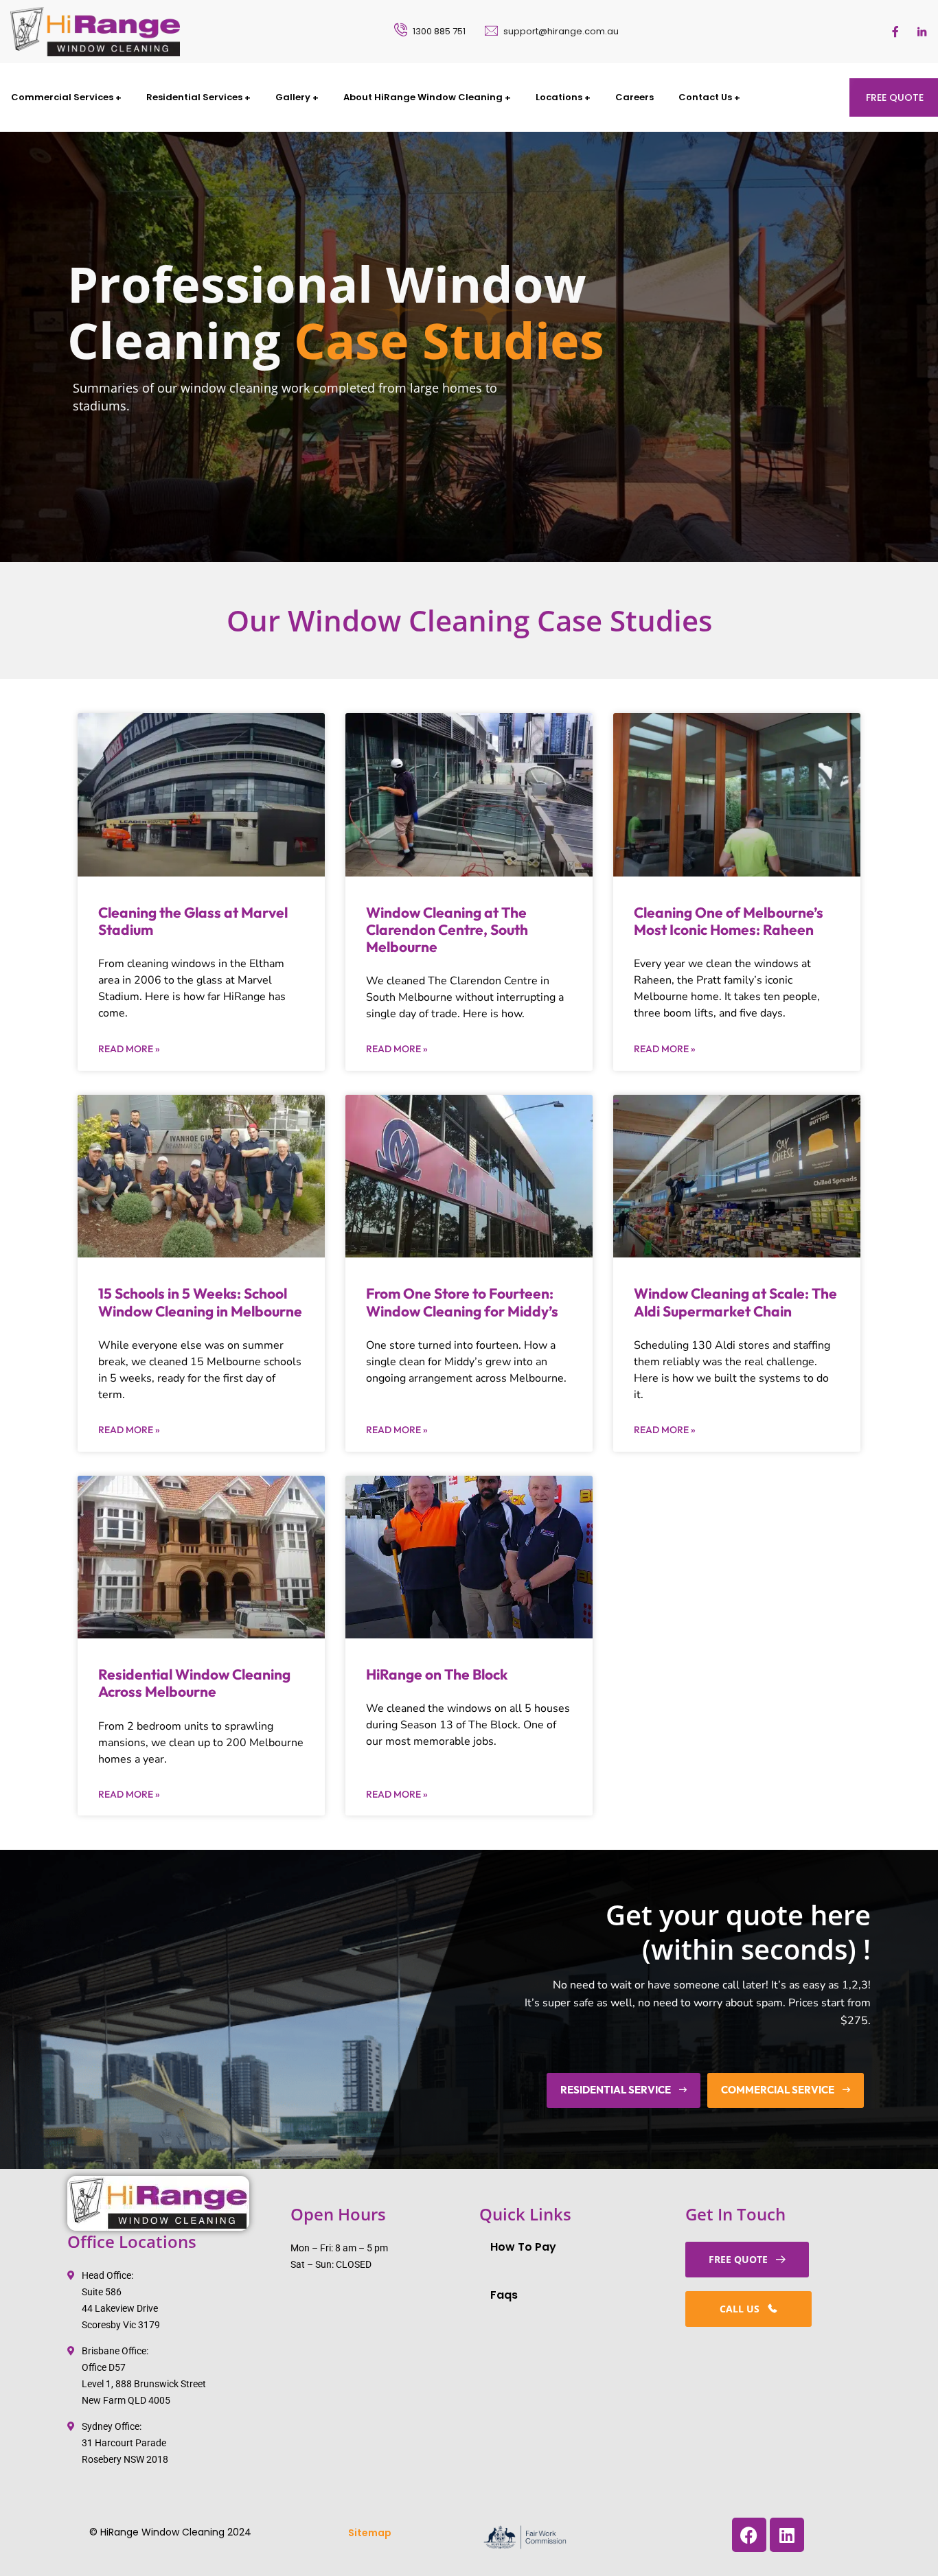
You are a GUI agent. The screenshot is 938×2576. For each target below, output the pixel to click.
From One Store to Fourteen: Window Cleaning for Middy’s (462, 1302)
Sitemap (370, 2533)
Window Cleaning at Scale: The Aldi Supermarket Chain (735, 1302)
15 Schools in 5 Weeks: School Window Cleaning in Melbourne (200, 1302)
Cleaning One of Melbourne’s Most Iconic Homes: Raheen (729, 921)
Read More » (129, 1049)
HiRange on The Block (437, 1674)
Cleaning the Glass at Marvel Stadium (193, 921)
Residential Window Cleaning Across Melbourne (194, 1683)
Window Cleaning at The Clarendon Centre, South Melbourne (447, 929)
